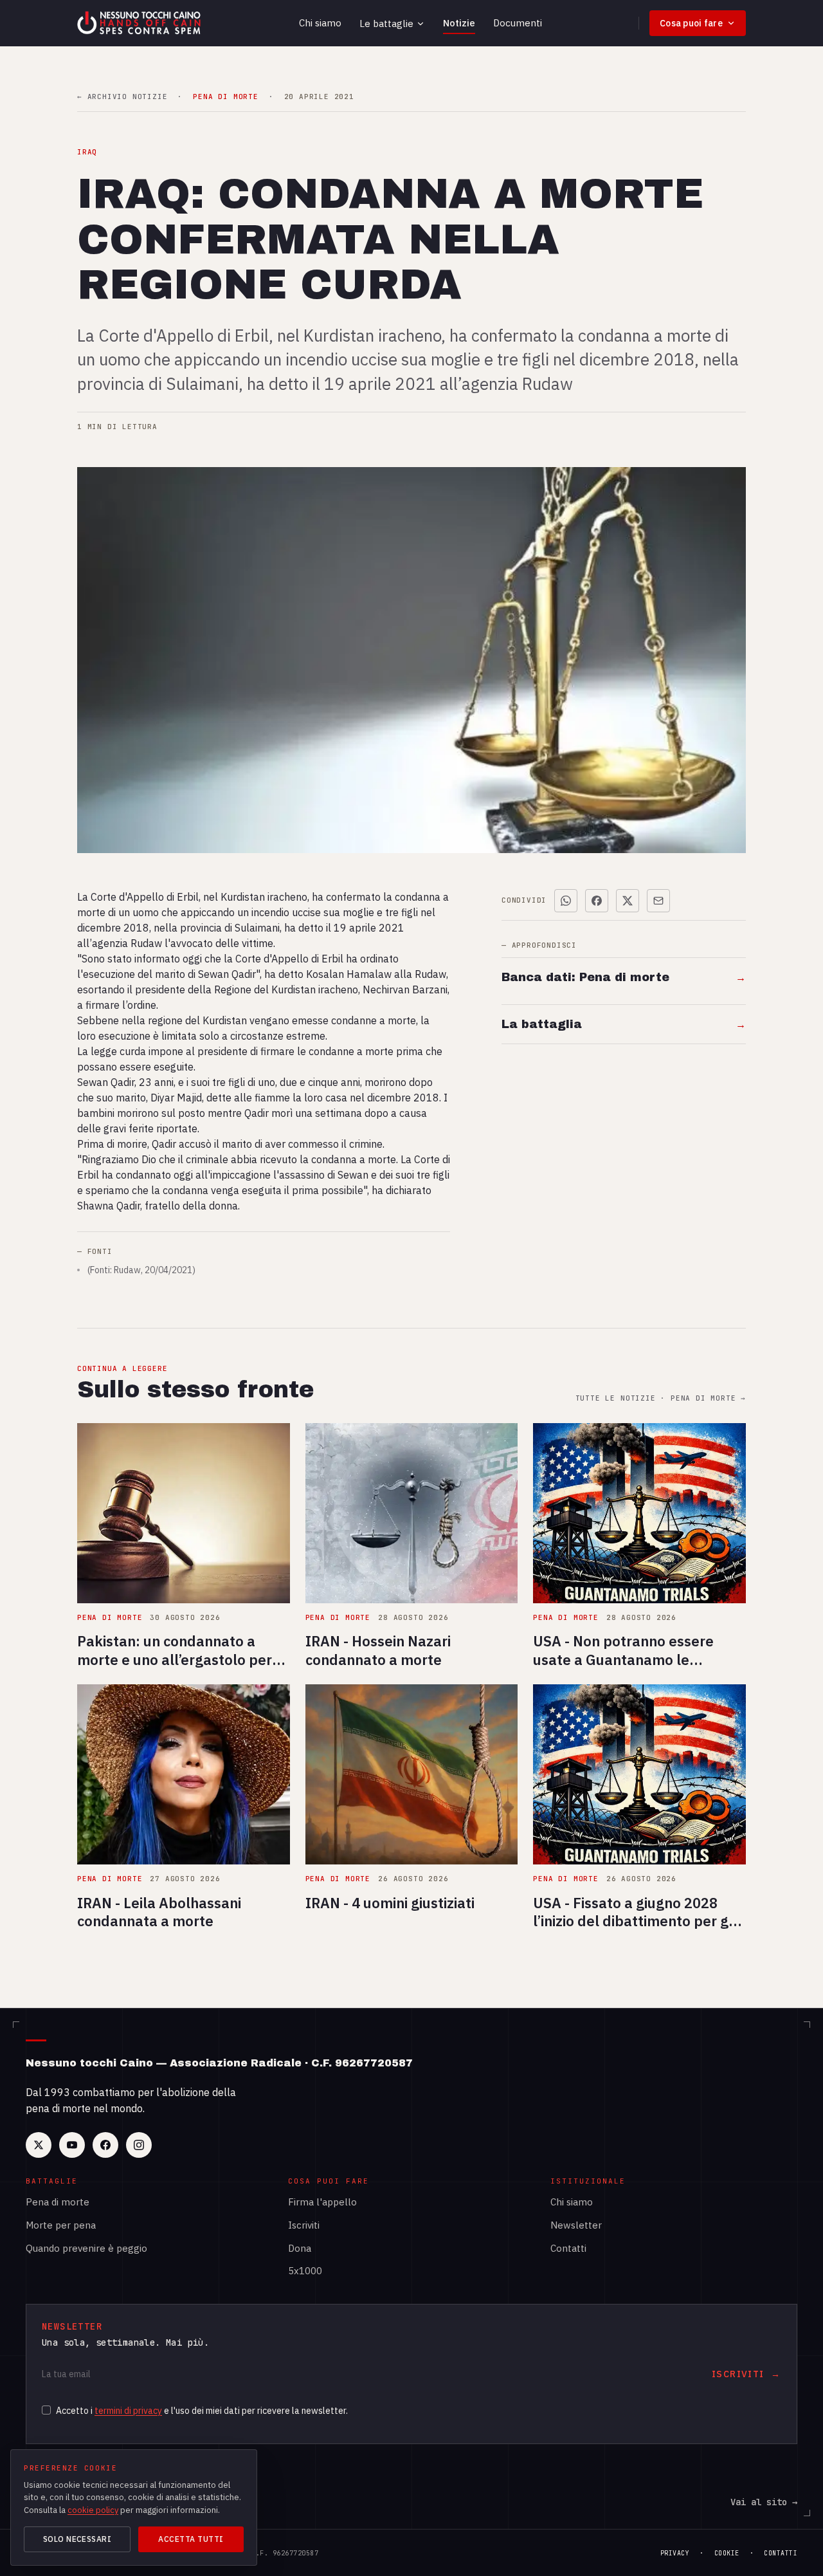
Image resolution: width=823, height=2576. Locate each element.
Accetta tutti (191, 2539)
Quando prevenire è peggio (86, 2248)
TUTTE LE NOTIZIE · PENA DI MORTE (661, 1398)
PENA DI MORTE (225, 97)
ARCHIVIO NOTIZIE (122, 97)
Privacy (675, 2553)
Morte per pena (61, 2225)
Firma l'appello (322, 2202)
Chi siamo (320, 23)
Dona (300, 2248)
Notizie (459, 23)
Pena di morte (58, 2202)
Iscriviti (304, 2225)
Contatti (568, 2248)
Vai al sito (764, 2502)
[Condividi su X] (628, 901)
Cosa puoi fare (691, 23)
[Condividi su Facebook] (597, 901)
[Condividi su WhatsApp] (566, 901)
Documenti (518, 23)
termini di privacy (128, 2411)
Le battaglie (386, 23)
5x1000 (305, 2271)
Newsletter (576, 2225)
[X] (39, 2145)
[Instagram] (139, 2145)
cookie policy (93, 2510)
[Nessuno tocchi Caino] (140, 23)
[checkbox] (46, 2410)
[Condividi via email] (658, 901)
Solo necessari (77, 2539)
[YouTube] (72, 2145)
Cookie (727, 2553)
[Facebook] (105, 2145)
